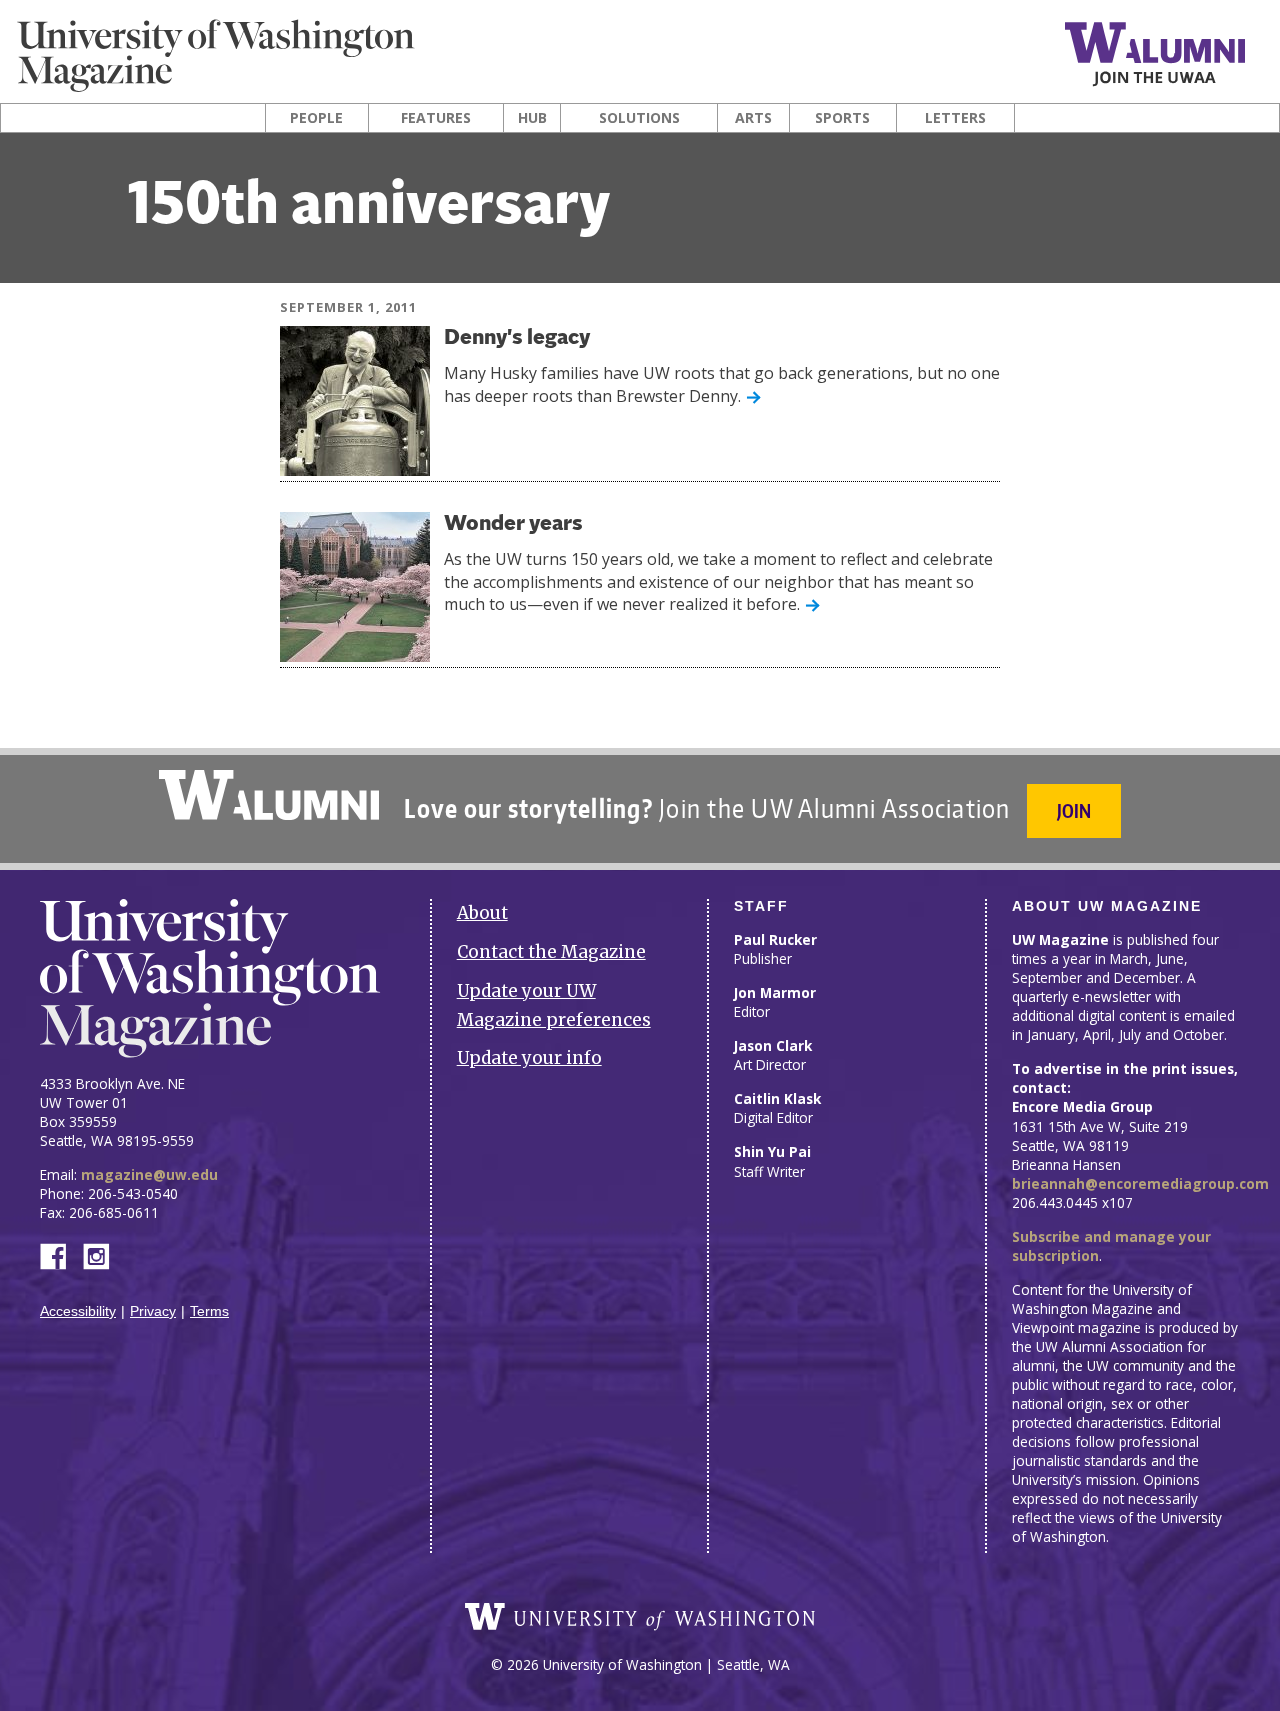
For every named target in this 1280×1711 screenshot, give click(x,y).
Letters (955, 118)
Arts (753, 118)
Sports (842, 118)
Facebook (61, 1254)
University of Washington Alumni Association (269, 795)
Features (436, 118)
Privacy (153, 1311)
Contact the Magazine (551, 952)
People (316, 118)
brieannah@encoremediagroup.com (1140, 1183)
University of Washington (640, 1617)
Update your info (529, 1058)
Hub (532, 118)
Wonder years (513, 524)
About (482, 913)
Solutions (639, 118)
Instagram (103, 1254)
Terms (209, 1311)
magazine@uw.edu (149, 1174)
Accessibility (78, 1311)
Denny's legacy (517, 338)
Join (1074, 810)
